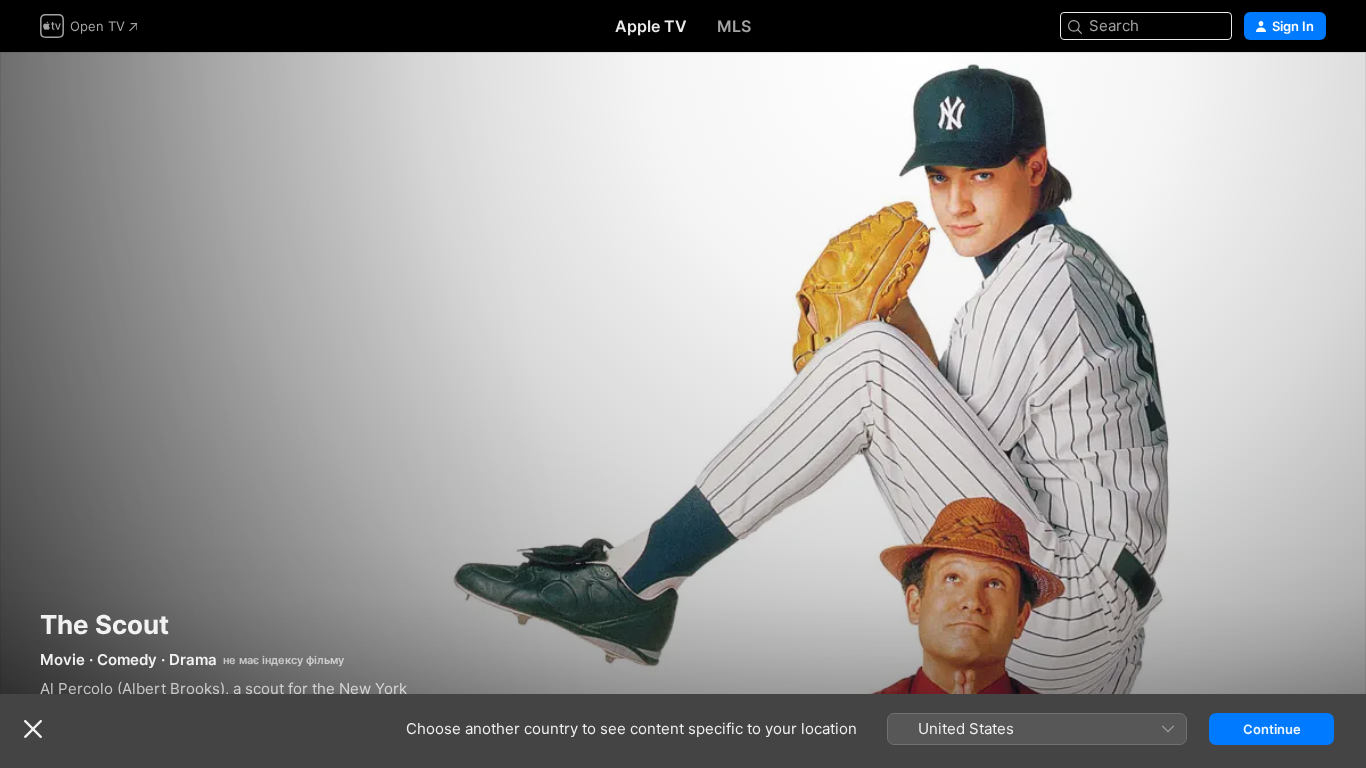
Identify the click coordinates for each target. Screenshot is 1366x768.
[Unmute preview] (1312, 91)
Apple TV (651, 26)
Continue (1272, 729)
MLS (734, 26)
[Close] (33, 729)
